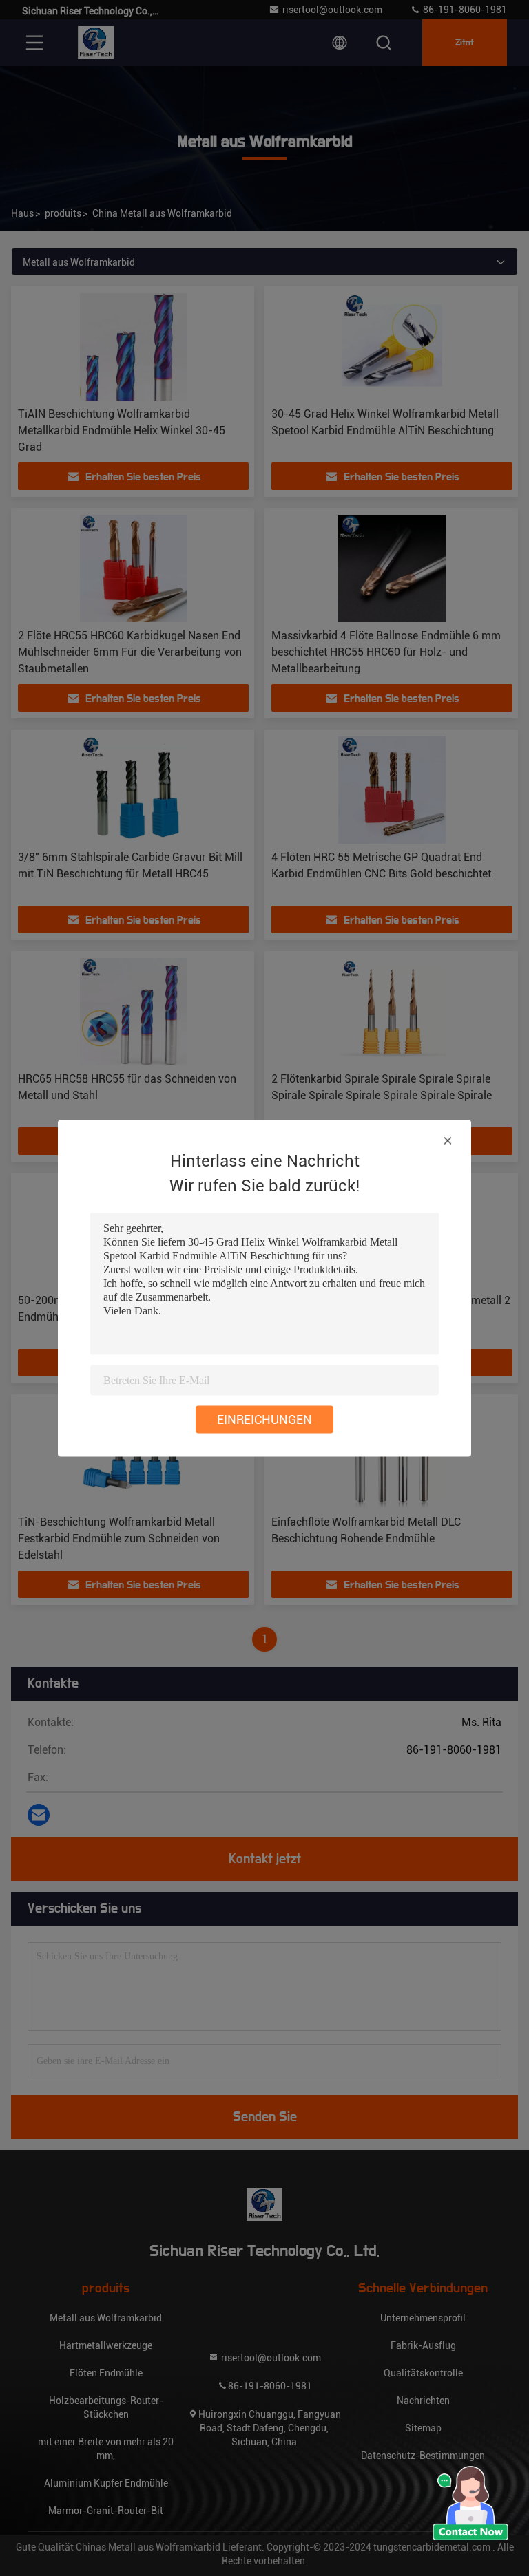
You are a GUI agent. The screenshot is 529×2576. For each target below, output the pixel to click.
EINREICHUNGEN (264, 1419)
